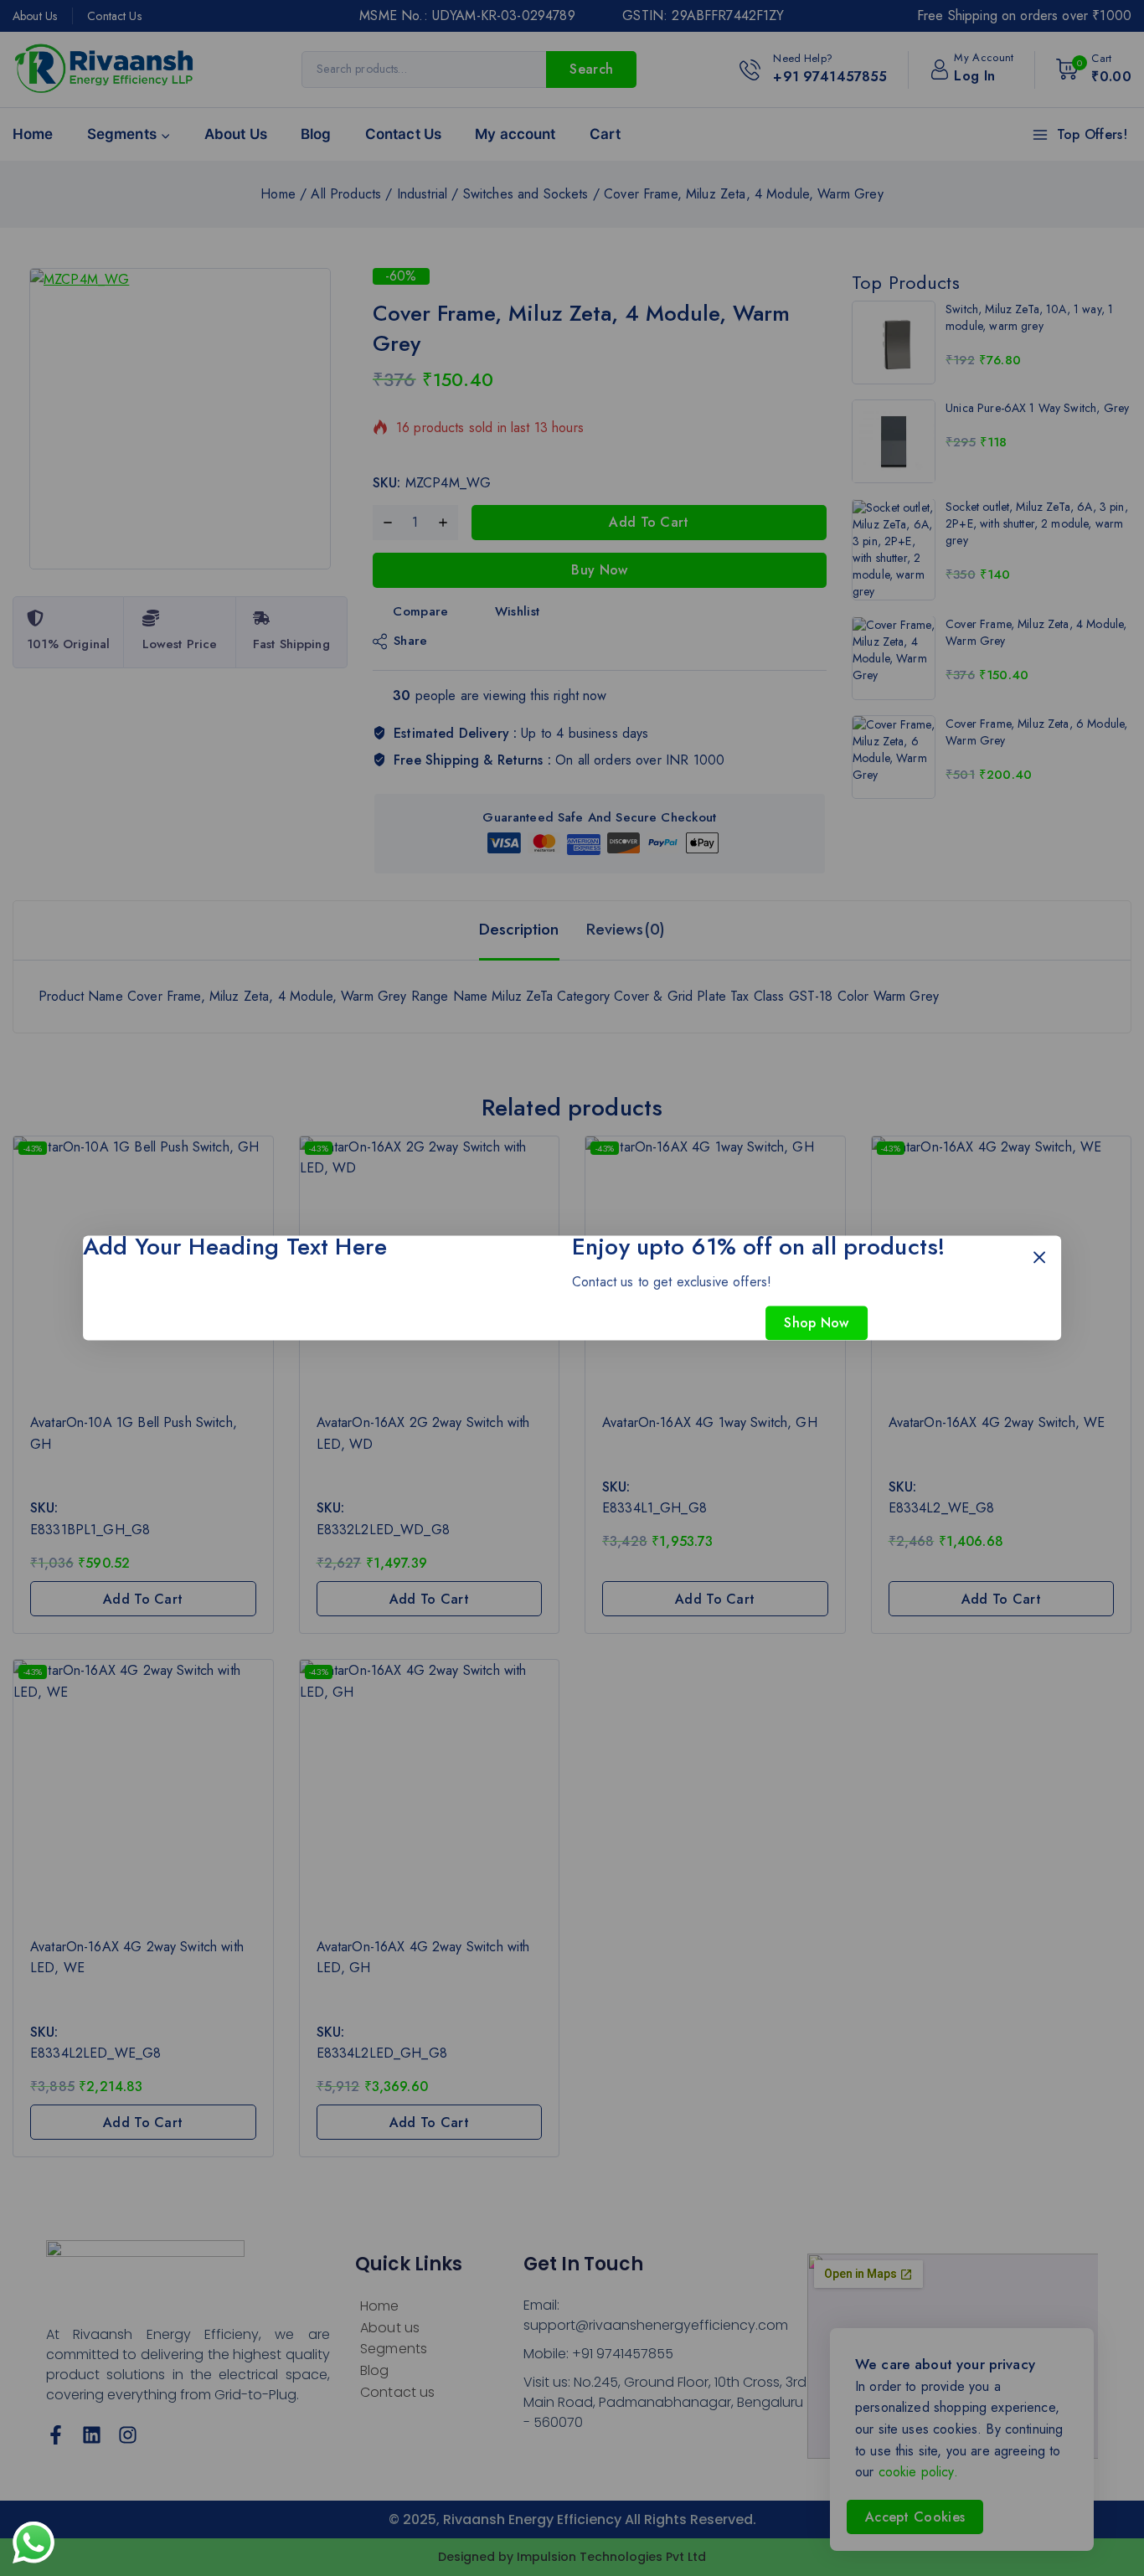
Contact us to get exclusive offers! (672, 1282)
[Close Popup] (1040, 1257)
